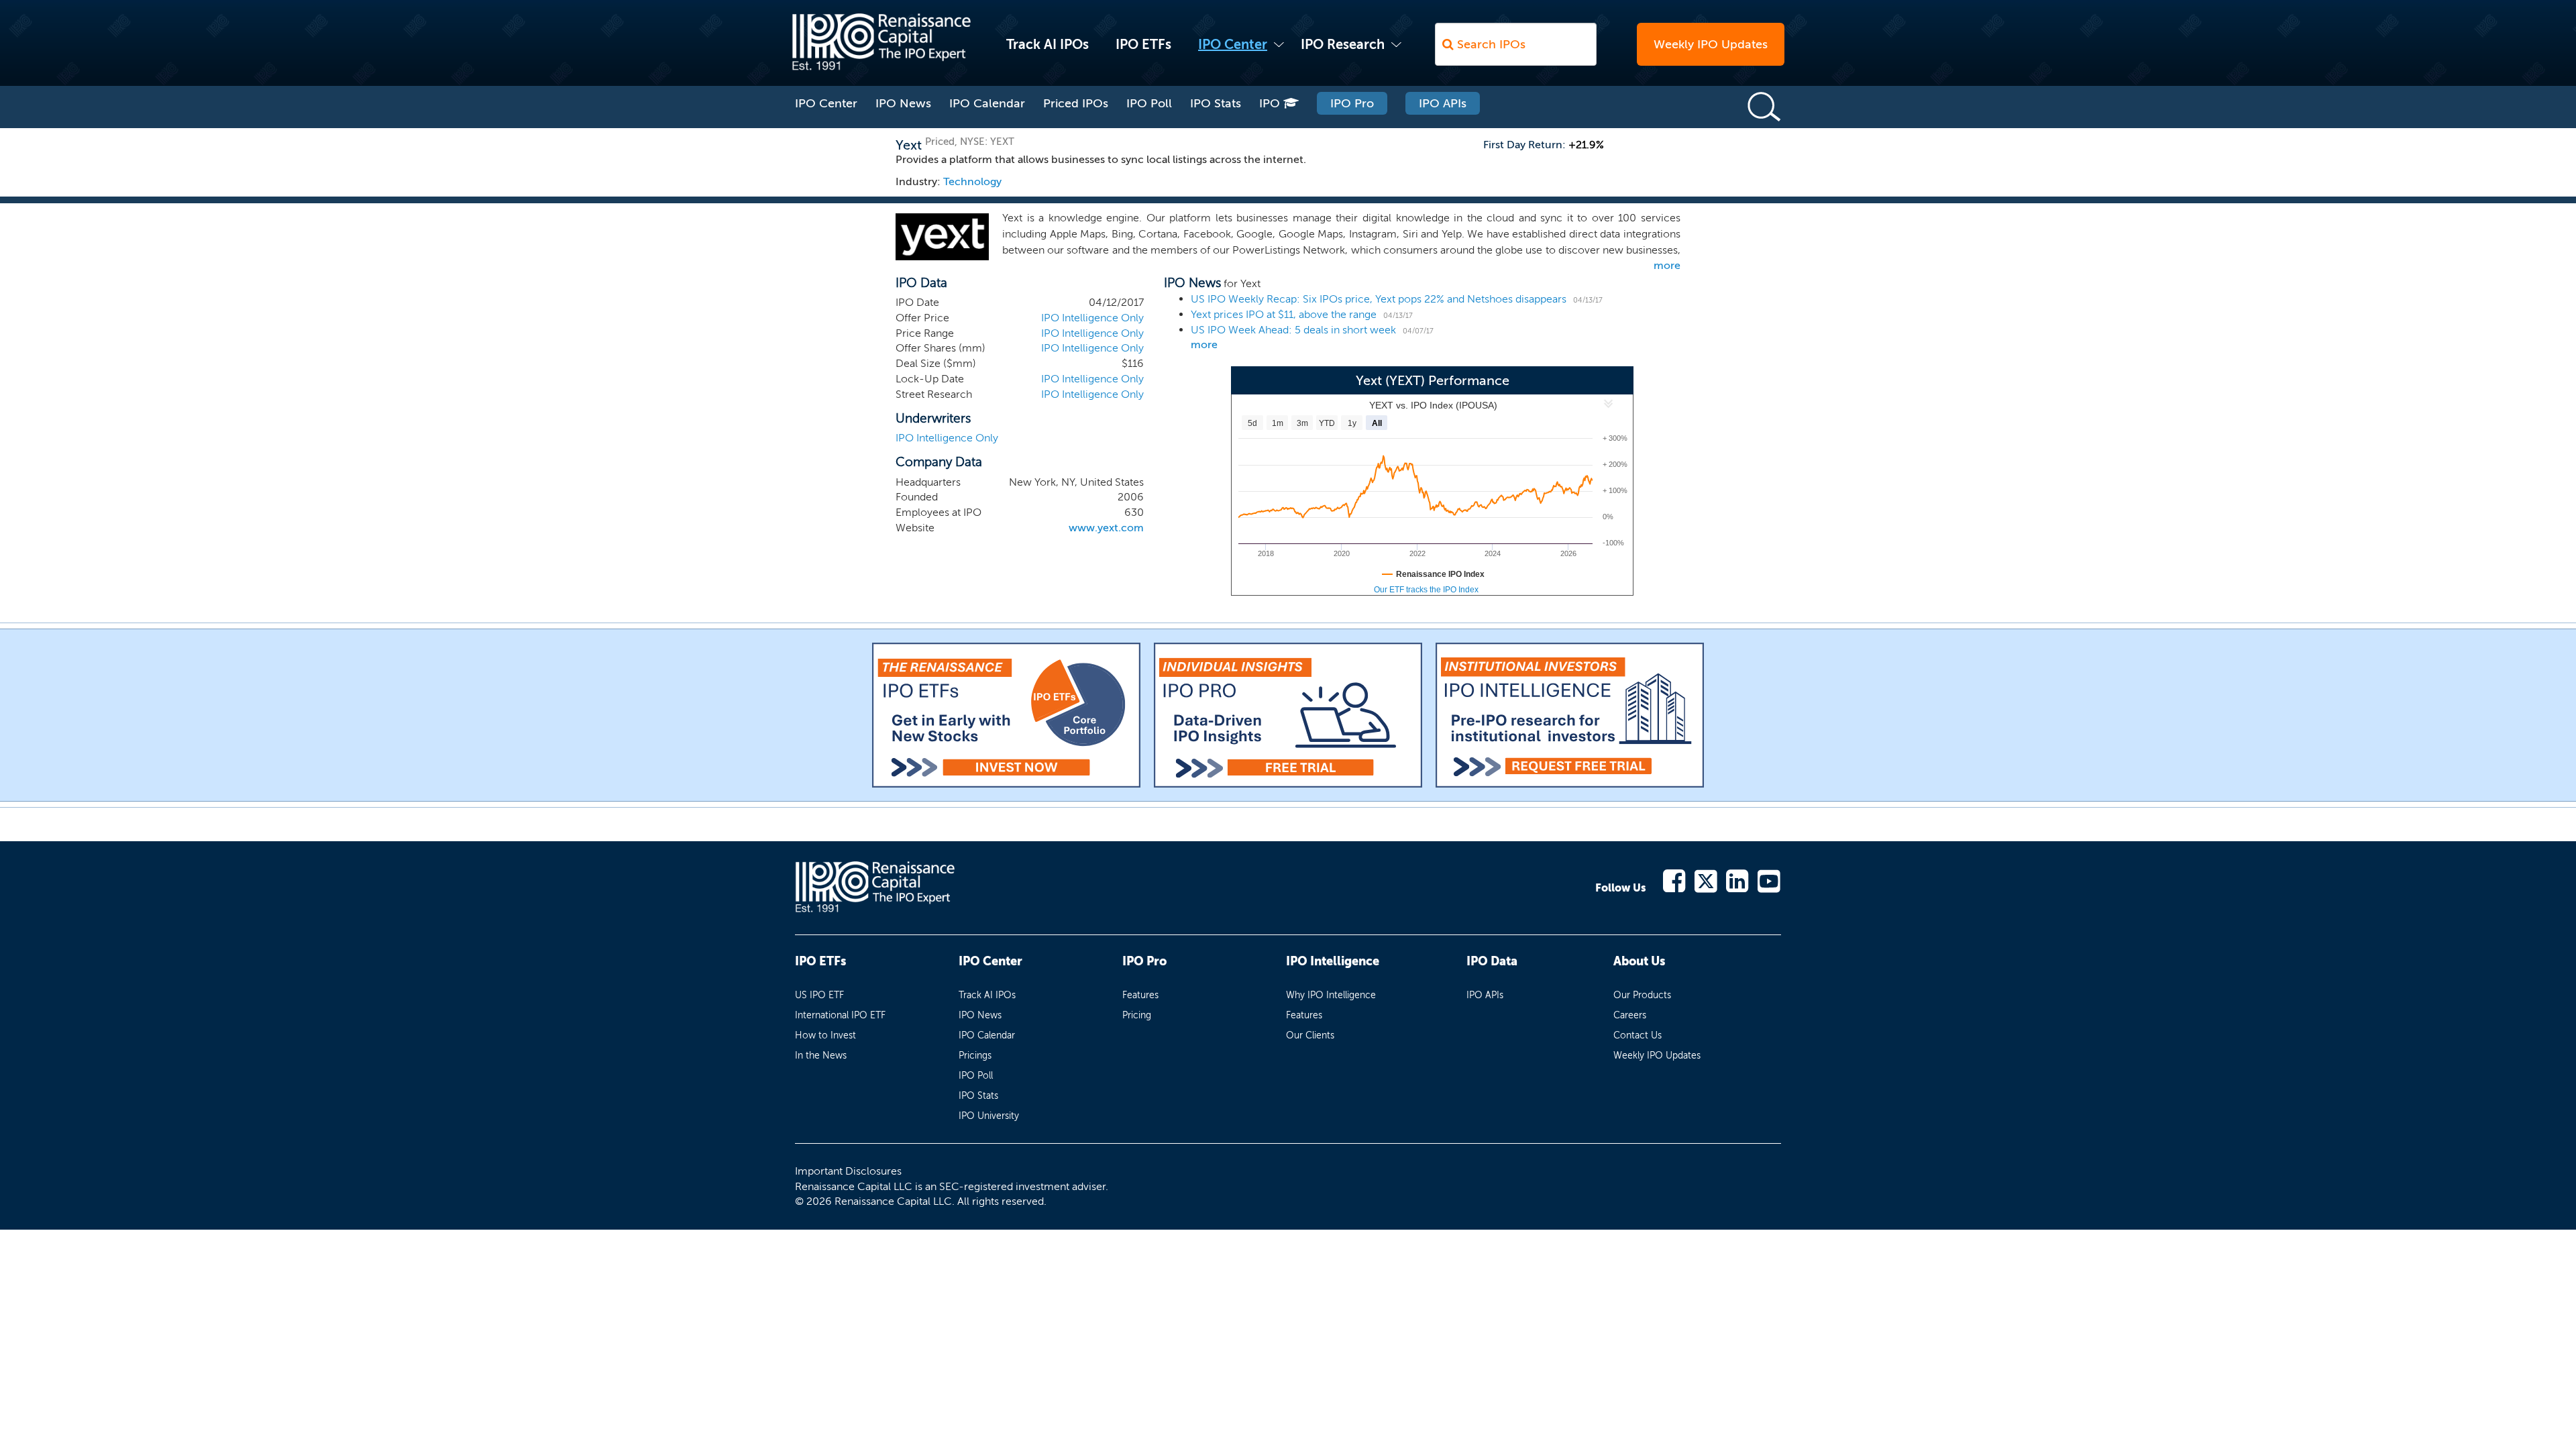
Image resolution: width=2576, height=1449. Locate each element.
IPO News (903, 103)
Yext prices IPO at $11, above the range (1284, 314)
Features (1140, 995)
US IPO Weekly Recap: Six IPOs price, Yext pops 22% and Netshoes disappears (1379, 299)
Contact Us (1638, 1035)
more (1667, 265)
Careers (1630, 1015)
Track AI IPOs (1048, 44)
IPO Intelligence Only (1092, 318)
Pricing (1137, 1015)
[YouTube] (1769, 880)
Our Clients (1310, 1035)
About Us (1639, 961)
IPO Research (1343, 44)
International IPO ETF (840, 1015)
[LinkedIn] (1738, 880)
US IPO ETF (819, 995)
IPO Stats (1216, 103)
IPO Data (1492, 961)
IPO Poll (1149, 103)
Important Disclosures (848, 1171)
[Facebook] (1675, 880)
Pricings (975, 1056)
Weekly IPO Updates (1711, 44)
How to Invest (825, 1035)
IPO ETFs (1143, 44)
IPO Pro (1352, 103)
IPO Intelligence (1333, 961)
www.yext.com (1106, 528)
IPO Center (1233, 44)
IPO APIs (1443, 103)
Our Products (1642, 995)
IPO (1271, 103)
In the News (821, 1056)
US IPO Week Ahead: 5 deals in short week (1293, 330)
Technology (972, 181)
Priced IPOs (1076, 103)
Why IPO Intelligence (1331, 995)
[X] (1706, 880)
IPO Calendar (987, 103)
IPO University (989, 1116)
